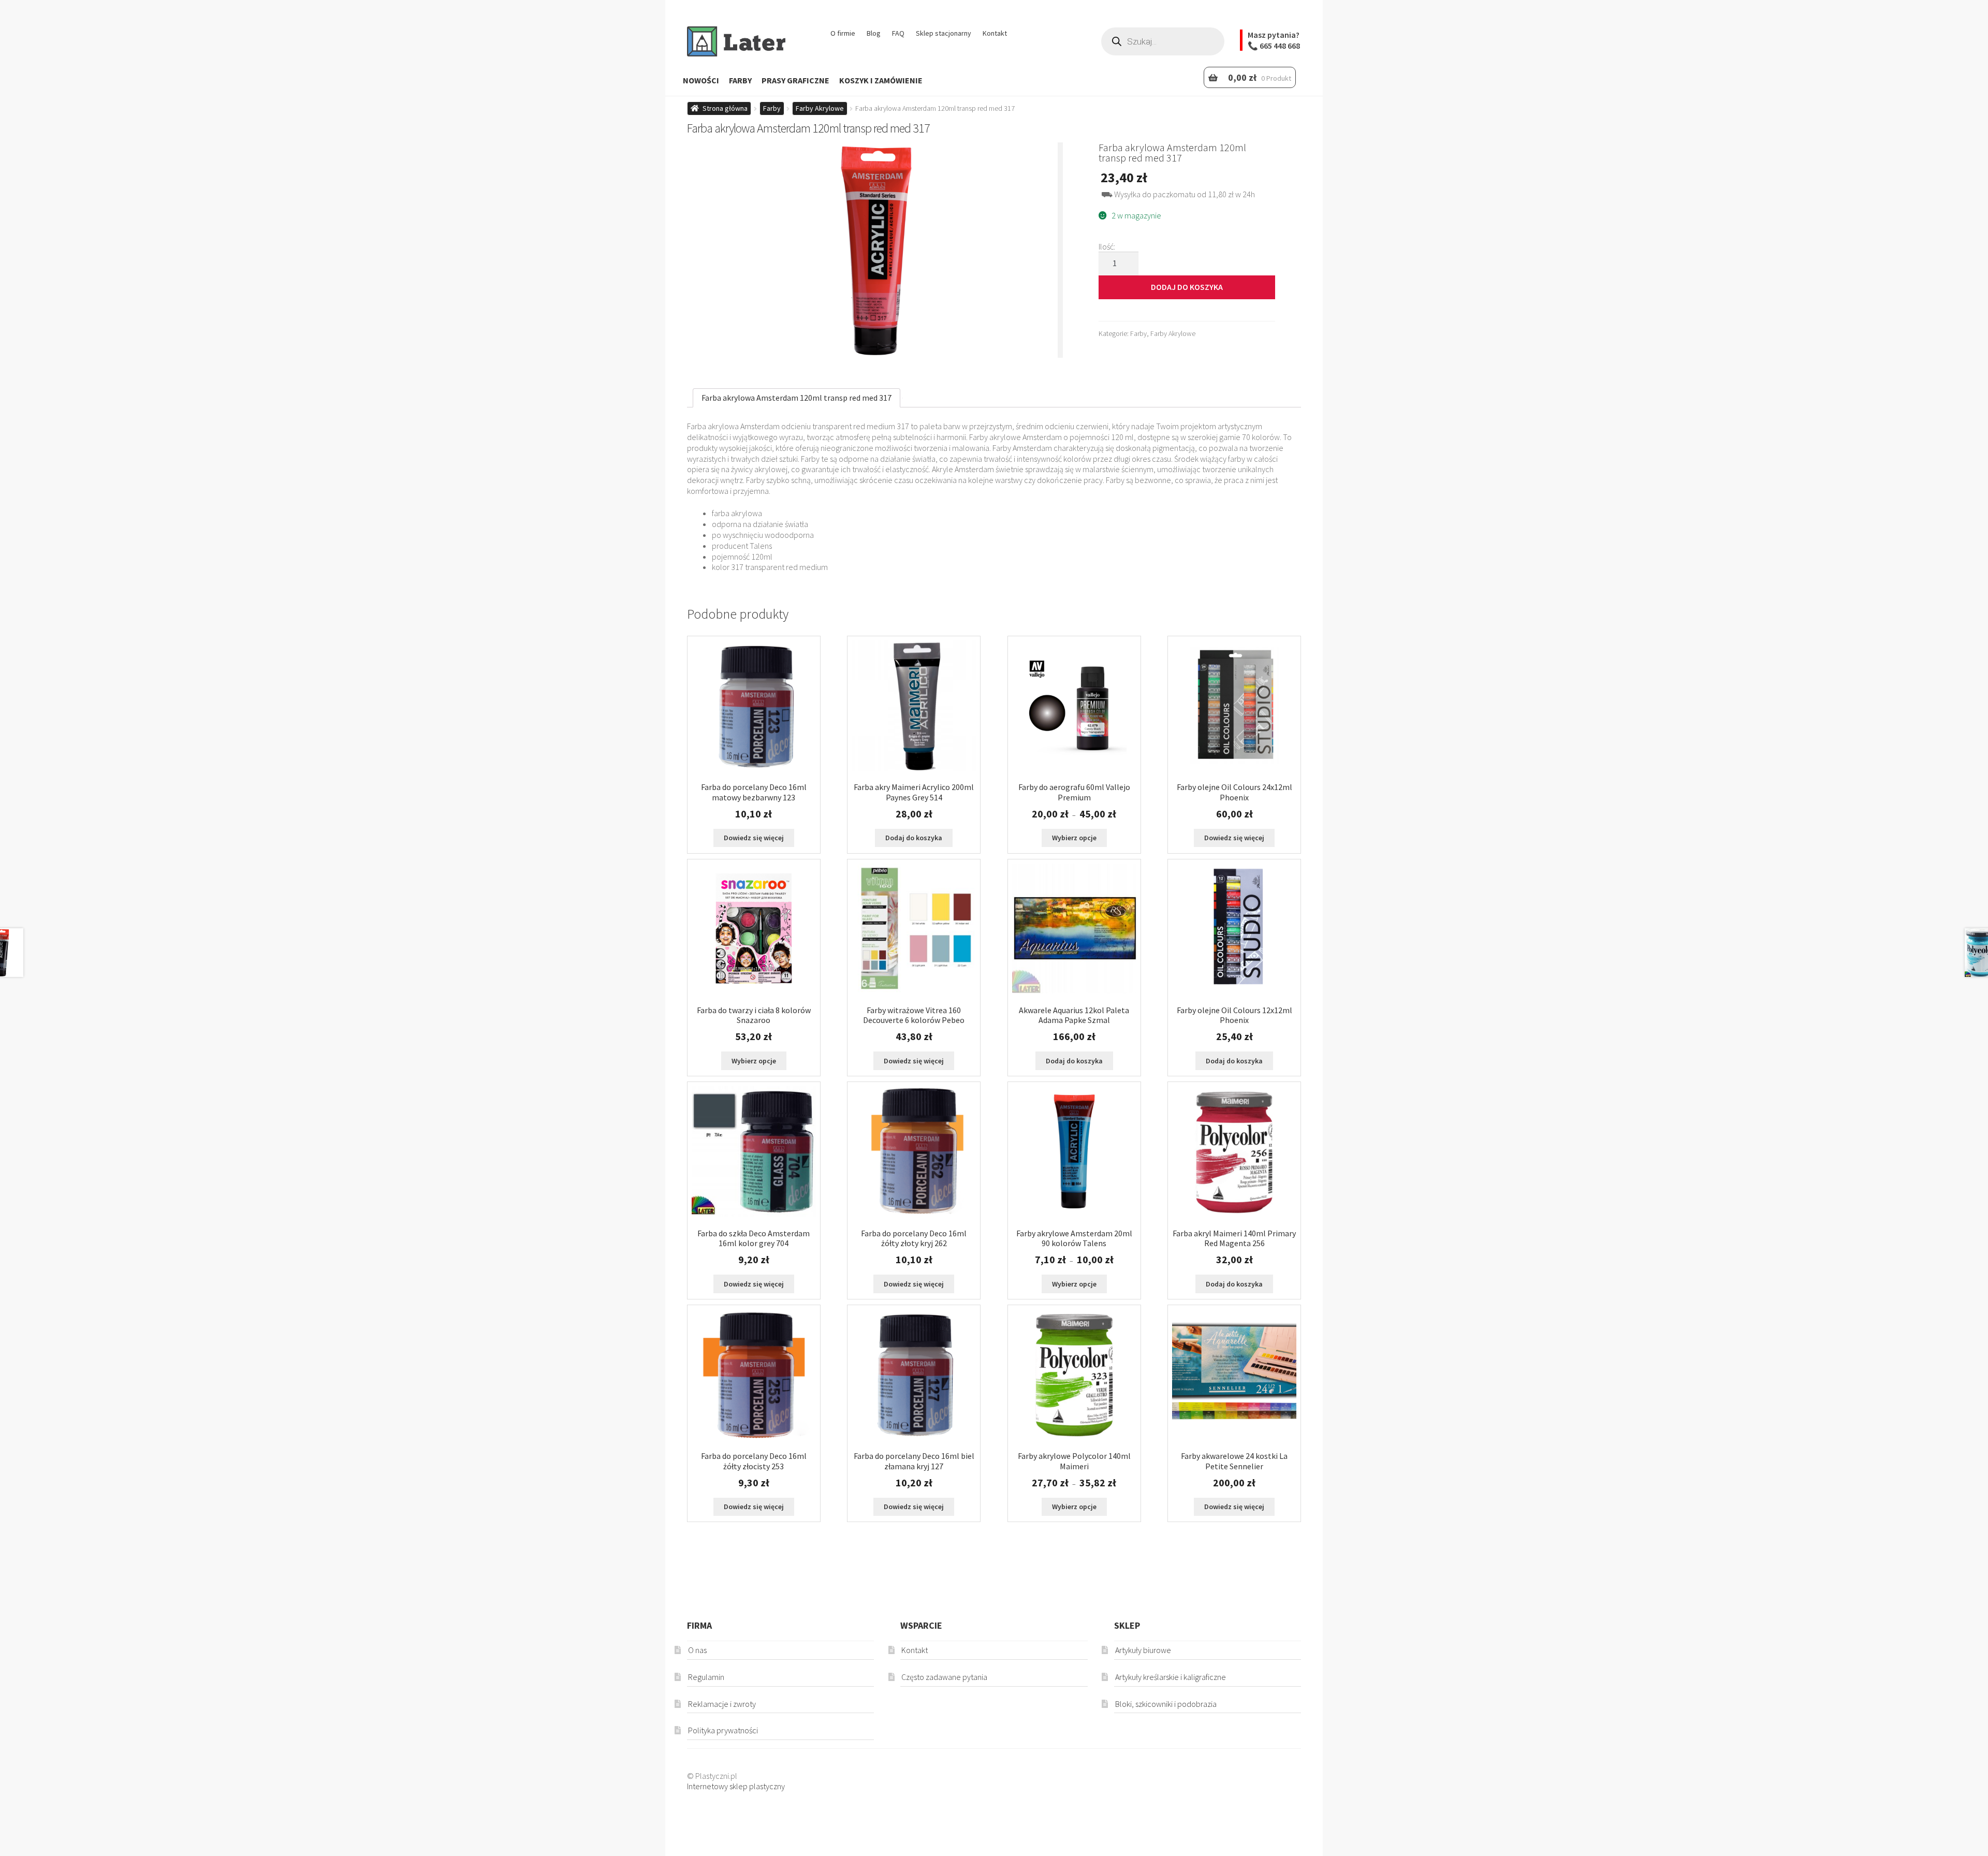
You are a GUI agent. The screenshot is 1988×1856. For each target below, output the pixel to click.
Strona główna (725, 108)
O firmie (843, 33)
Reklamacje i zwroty (722, 1704)
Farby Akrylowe (820, 108)
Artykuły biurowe (1143, 1650)
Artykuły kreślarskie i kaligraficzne (1171, 1677)
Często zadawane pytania (944, 1677)
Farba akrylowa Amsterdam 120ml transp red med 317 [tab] (796, 398)
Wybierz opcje (1074, 838)
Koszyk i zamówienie (881, 80)
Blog (874, 33)
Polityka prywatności (723, 1730)
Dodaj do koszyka (1187, 287)
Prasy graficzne (795, 80)
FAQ (898, 33)
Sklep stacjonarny (944, 33)
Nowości (701, 80)
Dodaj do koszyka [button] (914, 838)
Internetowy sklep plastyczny (736, 1786)
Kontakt (995, 33)
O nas (697, 1650)
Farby (740, 80)
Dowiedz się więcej (754, 838)
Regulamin (706, 1677)
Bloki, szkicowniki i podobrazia (1166, 1704)
